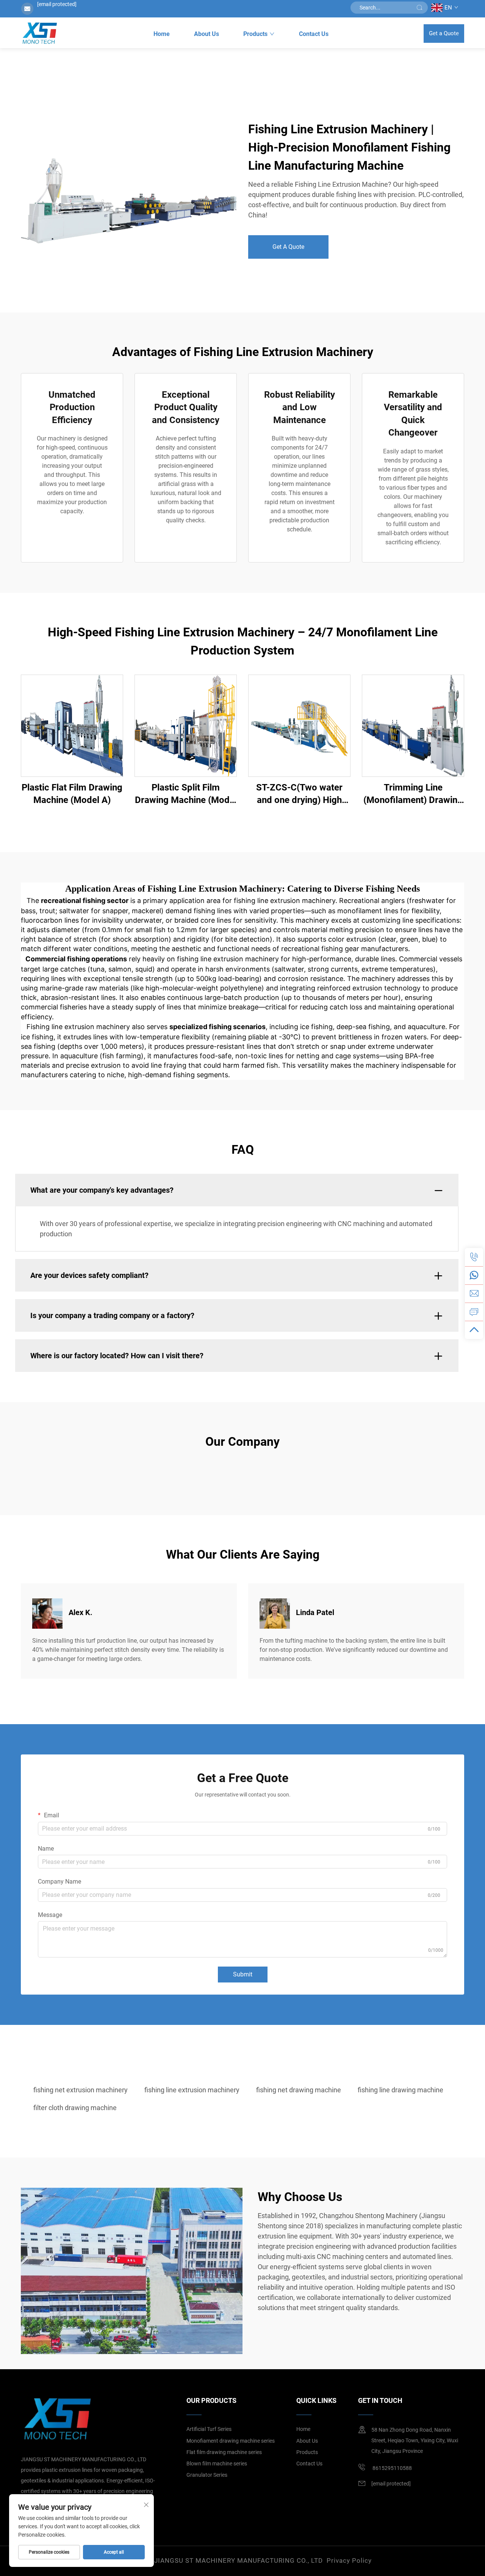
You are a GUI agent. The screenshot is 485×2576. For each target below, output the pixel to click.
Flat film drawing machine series (224, 2452)
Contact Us (314, 34)
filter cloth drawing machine (75, 2108)
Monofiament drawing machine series (231, 2441)
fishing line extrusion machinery (192, 2090)
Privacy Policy (349, 2560)
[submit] (419, 8)
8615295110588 (392, 2468)
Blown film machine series (217, 2464)
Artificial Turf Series (209, 2429)
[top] (474, 1330)
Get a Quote (444, 33)
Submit (243, 1974)
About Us (207, 34)
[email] (474, 1293)
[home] (39, 33)
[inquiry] (474, 1312)
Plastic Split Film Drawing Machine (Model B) (186, 794)
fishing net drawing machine (299, 2090)
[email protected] (57, 4)
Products (255, 34)
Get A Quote (288, 247)
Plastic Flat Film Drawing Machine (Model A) (72, 794)
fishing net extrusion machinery (81, 2090)
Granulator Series (207, 2475)
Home (162, 34)
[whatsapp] (474, 1275)
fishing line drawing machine (401, 2090)
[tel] (474, 1257)
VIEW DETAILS (72, 726)
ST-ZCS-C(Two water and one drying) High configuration (299, 794)
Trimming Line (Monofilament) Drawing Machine (413, 794)
